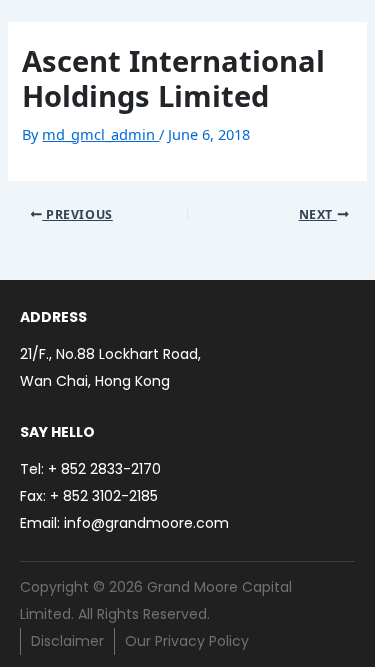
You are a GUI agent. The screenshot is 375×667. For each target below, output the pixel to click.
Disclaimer (67, 641)
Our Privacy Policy (187, 641)
